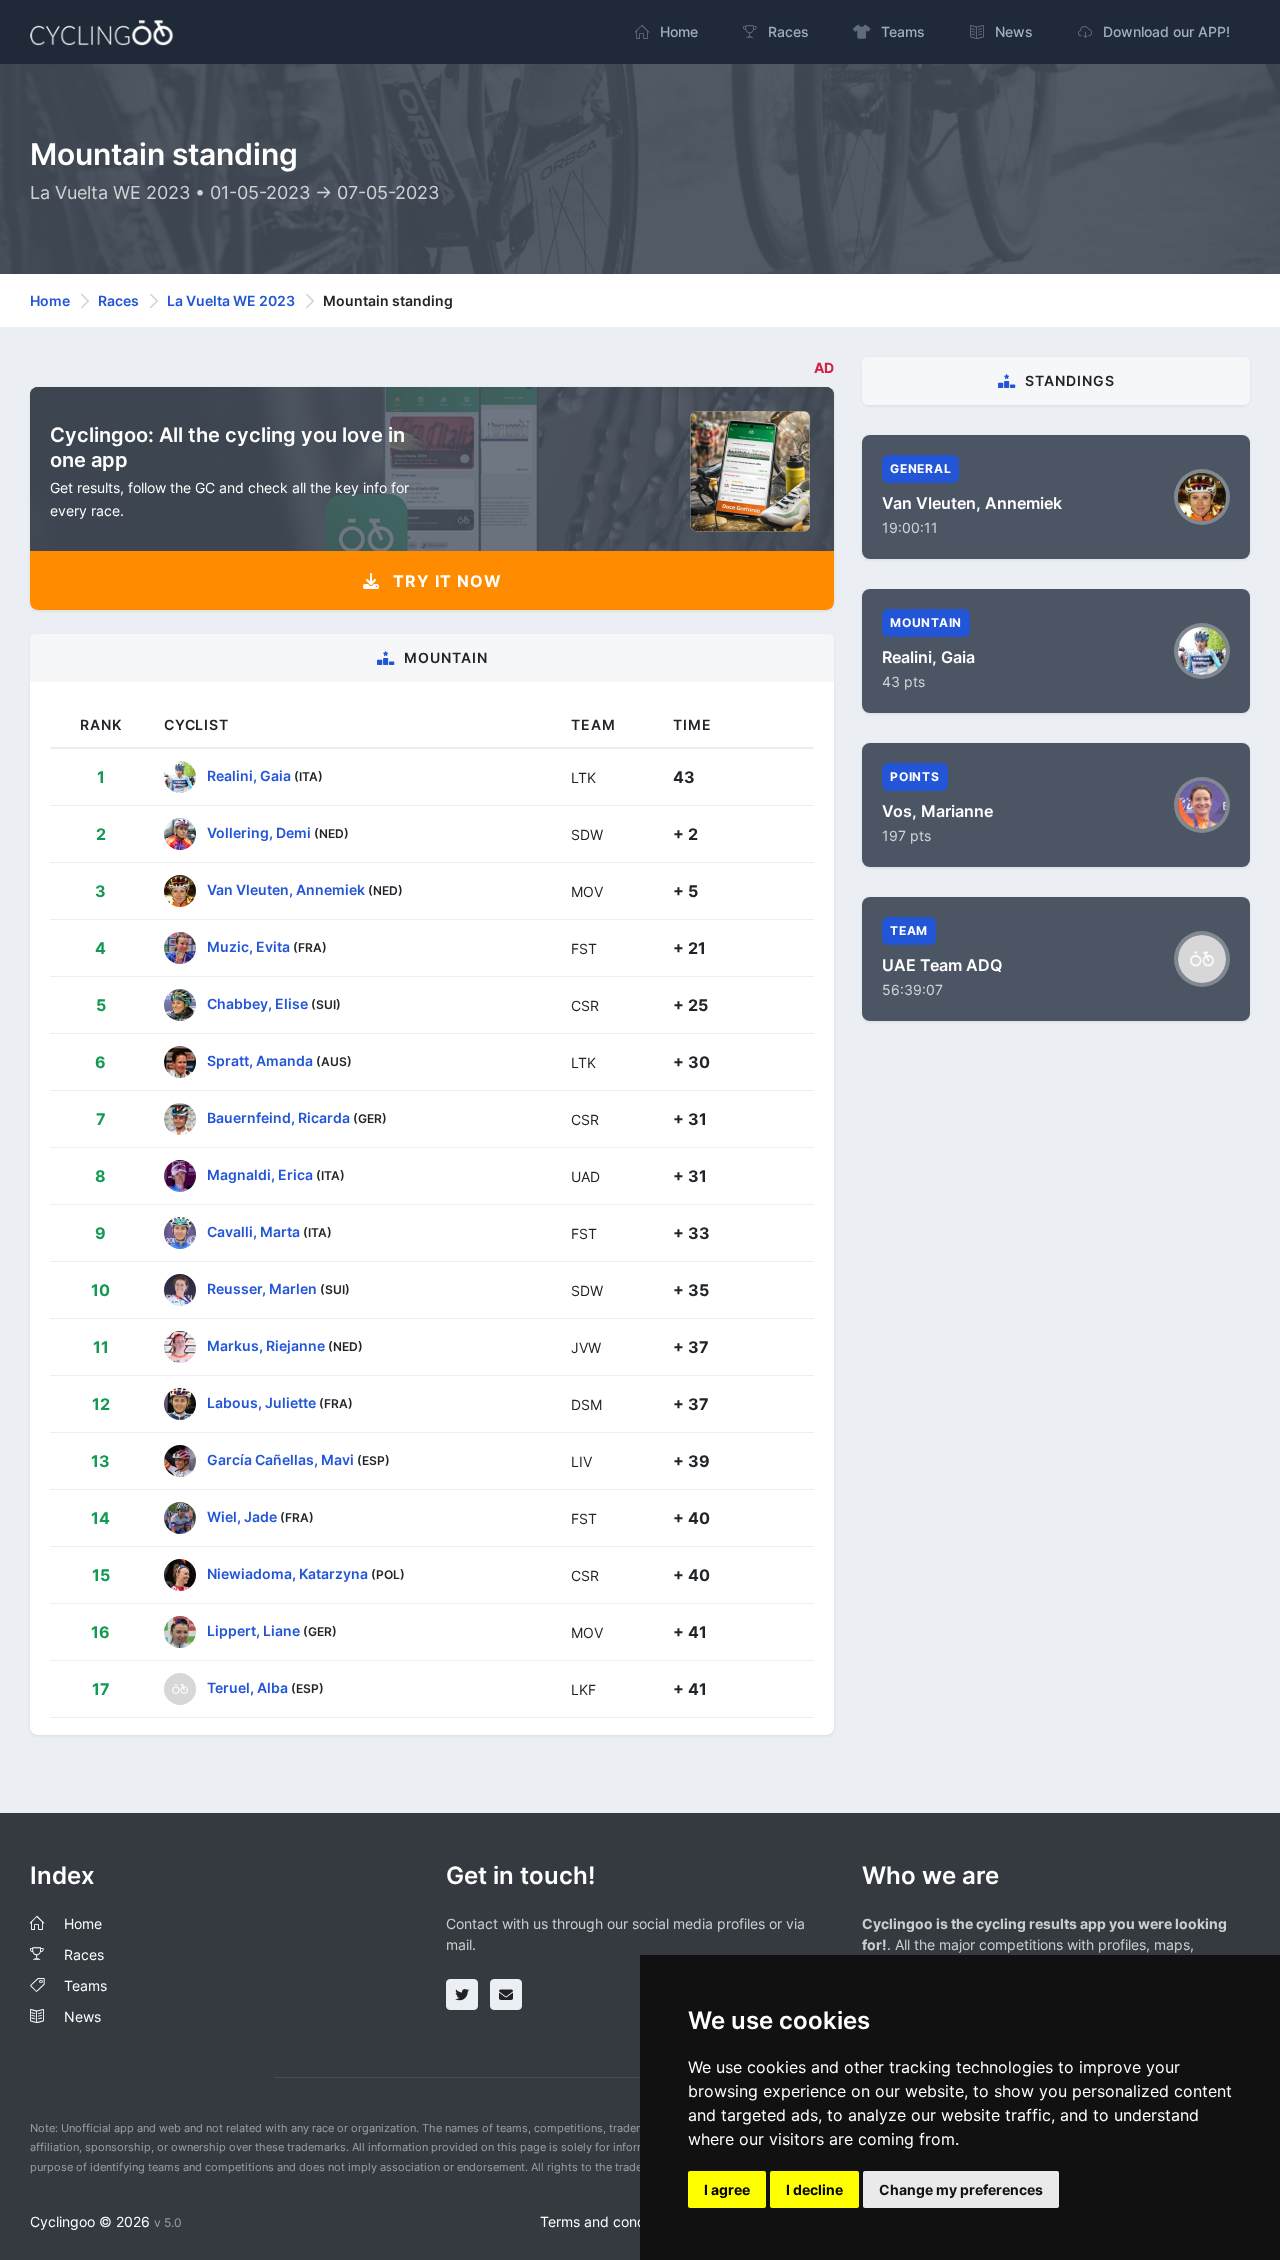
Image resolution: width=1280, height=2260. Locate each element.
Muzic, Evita (248, 946)
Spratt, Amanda (260, 1060)
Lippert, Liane (253, 1630)
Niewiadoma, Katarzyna (287, 1573)
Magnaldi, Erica (260, 1174)
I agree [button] (727, 2189)
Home (50, 300)
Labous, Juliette (261, 1402)
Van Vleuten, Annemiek (286, 889)
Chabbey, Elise (257, 1003)
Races (118, 300)
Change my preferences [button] (961, 2189)
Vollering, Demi (259, 832)
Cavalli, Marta (253, 1231)
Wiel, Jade (242, 1516)
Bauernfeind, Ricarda (278, 1117)
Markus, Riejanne (266, 1345)
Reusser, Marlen (262, 1288)
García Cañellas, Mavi (280, 1459)
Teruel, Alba (247, 1687)
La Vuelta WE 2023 (231, 300)
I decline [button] (814, 2189)
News (82, 2016)
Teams (85, 1985)
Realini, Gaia (249, 775)
